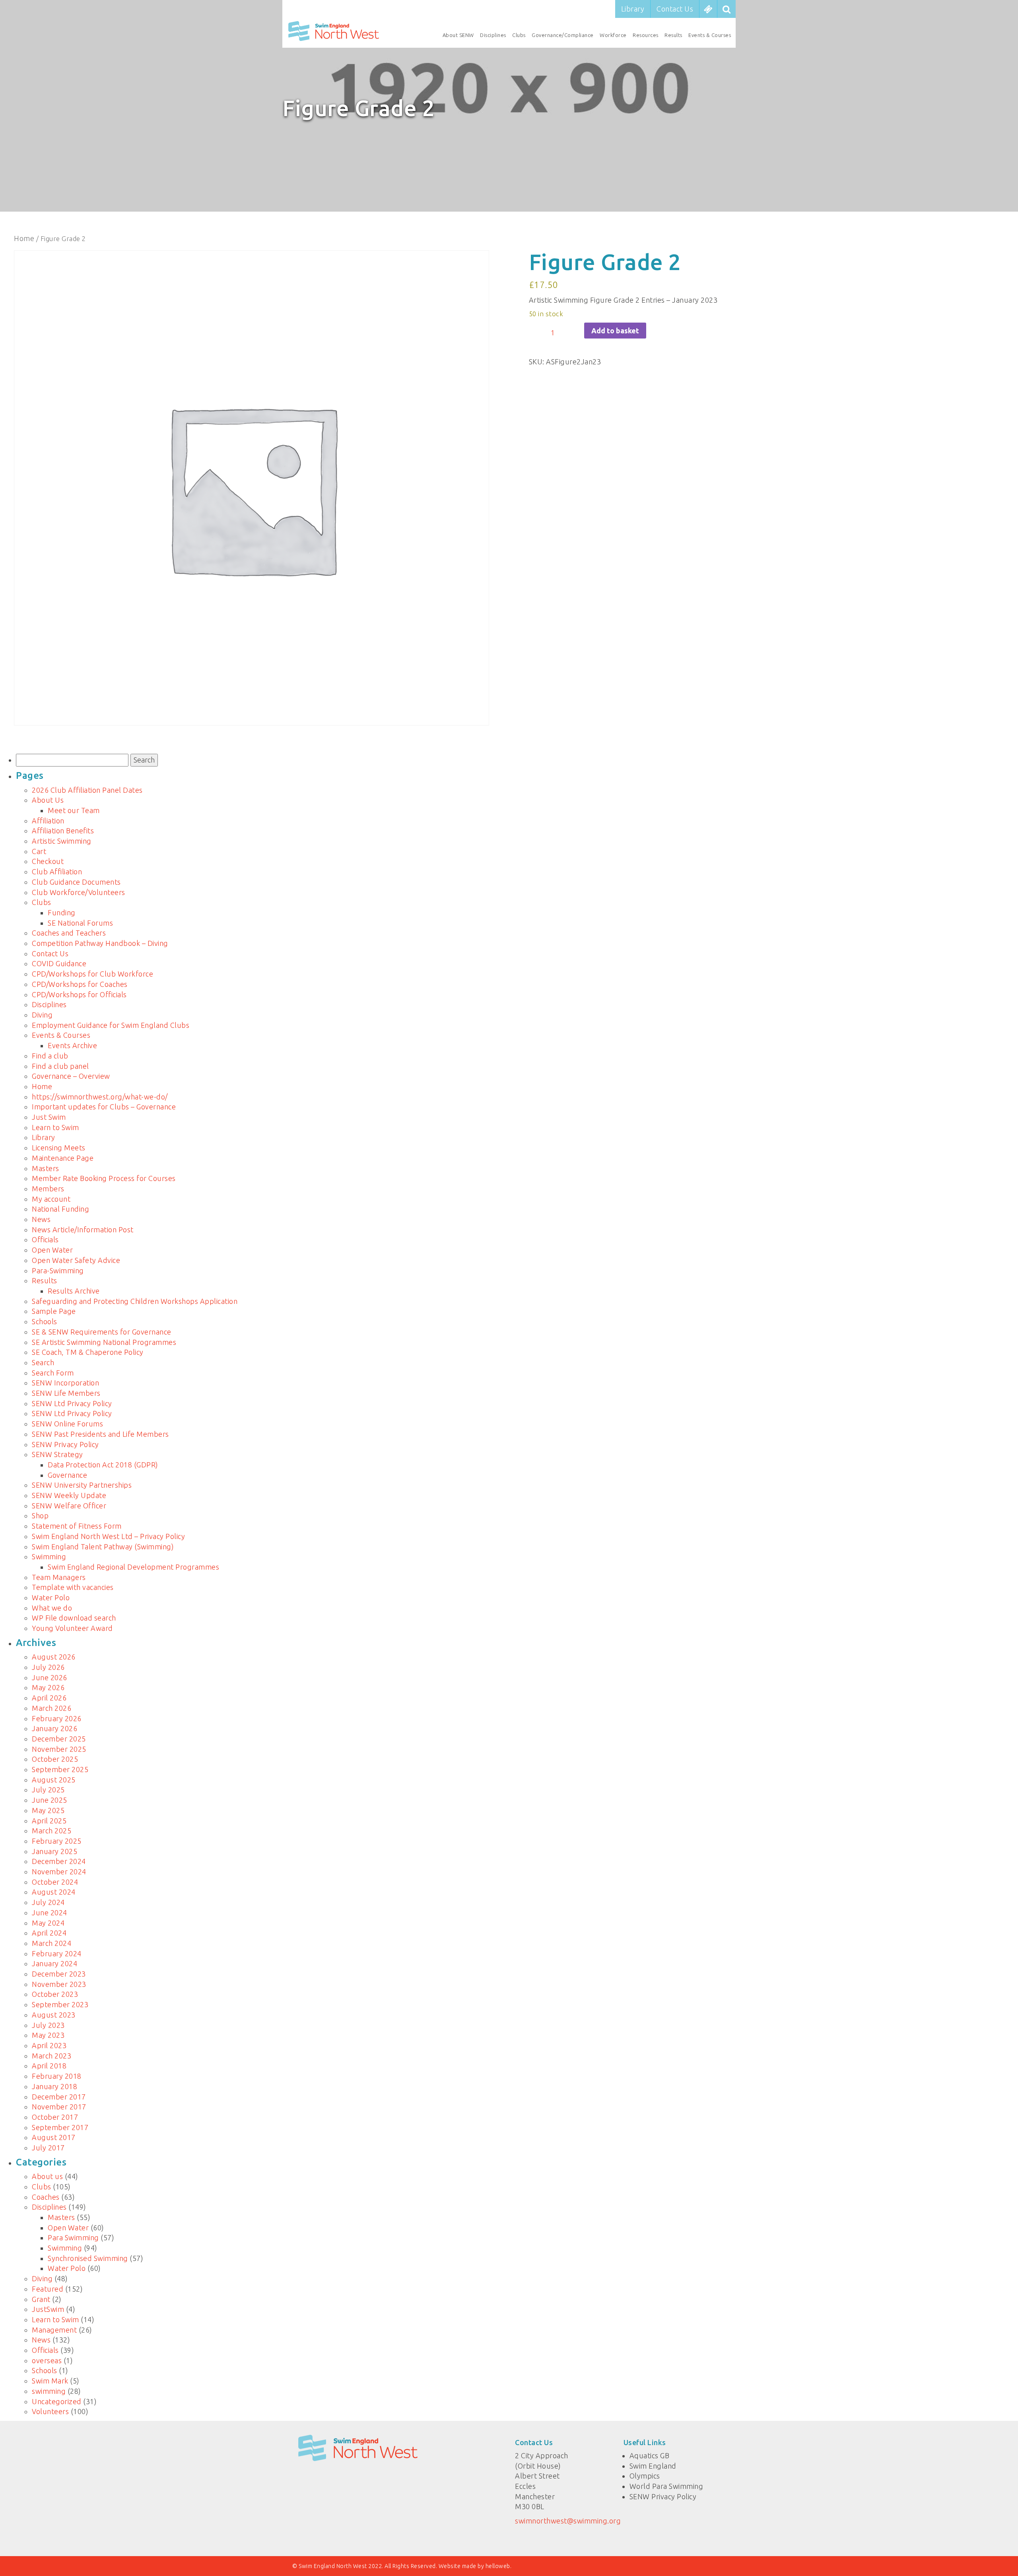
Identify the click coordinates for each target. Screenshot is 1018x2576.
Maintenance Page (63, 1158)
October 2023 (55, 1994)
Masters (46, 1168)
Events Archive (72, 1045)
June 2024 (50, 1913)
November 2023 (59, 1984)
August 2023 (54, 2015)
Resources (646, 35)
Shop (40, 1516)
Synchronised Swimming (88, 2258)
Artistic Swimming (62, 841)
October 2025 (55, 1759)
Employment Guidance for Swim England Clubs (111, 1025)
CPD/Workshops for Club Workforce (92, 974)
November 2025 (59, 1749)
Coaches (46, 2197)
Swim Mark (50, 2381)
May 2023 (48, 2035)
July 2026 (48, 1667)
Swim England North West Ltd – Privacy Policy (108, 1536)
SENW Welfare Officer (69, 1506)
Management (54, 2330)
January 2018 (54, 2086)
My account (51, 1199)
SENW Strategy (57, 1454)
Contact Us (675, 9)
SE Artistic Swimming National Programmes (104, 1342)
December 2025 (59, 1739)
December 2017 (59, 2097)
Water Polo (51, 1597)
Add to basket (615, 331)
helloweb (498, 2566)
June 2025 (50, 1800)
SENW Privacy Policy (65, 1444)
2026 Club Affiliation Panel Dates (87, 790)
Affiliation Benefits (63, 831)
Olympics (645, 2476)
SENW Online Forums (67, 1424)
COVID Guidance (59, 963)
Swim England (653, 2466)
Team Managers (59, 1577)
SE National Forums (80, 923)
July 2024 (48, 1902)
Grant (41, 2299)
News (41, 1219)
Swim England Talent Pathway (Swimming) (103, 1547)
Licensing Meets (59, 1148)
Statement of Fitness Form (77, 1526)
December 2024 (59, 1861)
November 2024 (59, 1872)
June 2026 (50, 1677)
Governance (67, 1475)
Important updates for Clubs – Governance (104, 1107)
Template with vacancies (73, 1587)
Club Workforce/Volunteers (79, 892)
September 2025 (60, 1769)
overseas (47, 2360)
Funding (62, 912)
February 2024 (57, 1953)
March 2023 (51, 2056)
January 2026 (54, 1728)
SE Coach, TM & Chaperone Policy (88, 1352)
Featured (48, 2289)
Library (633, 9)
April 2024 (49, 1933)
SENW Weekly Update (69, 1495)
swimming (49, 2391)
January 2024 (54, 1963)
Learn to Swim (55, 1127)
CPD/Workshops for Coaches (80, 984)
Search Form (53, 1373)
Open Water (52, 1250)
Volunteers (50, 2411)
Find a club (50, 1056)
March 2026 (51, 1708)
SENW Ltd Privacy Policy (72, 1403)
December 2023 (59, 1974)
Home (24, 238)
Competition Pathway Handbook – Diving (100, 943)
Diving (42, 1015)
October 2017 (55, 2117)
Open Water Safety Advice (76, 1260)
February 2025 (57, 1841)
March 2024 (51, 1943)
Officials (45, 1239)
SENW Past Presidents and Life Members (100, 1434)
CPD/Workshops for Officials (79, 994)
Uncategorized (57, 2401)
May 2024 (48, 1923)
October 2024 (55, 1882)
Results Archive (74, 1291)
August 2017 (54, 2137)
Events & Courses (710, 35)
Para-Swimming (58, 1270)
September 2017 (60, 2127)
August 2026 (54, 1657)
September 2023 (60, 2004)
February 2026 (57, 1718)
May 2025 (48, 1810)
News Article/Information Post (83, 1230)
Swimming (49, 1556)
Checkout (48, 861)
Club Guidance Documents (76, 882)
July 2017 (48, 2148)
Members (48, 1189)
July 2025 (48, 1790)
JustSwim (48, 2309)
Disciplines (493, 35)
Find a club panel (60, 1066)
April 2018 (49, 2066)
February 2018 (57, 2076)
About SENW (458, 35)
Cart (39, 851)
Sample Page (54, 1311)
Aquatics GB (650, 2455)
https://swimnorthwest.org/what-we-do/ (100, 1097)
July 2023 (48, 2025)
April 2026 (49, 1698)
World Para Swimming (666, 2486)
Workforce (613, 35)
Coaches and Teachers (69, 933)
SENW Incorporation (65, 1383)
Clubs (519, 35)
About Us (48, 800)
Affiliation (48, 821)
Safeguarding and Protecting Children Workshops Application (135, 1301)
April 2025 (49, 1821)
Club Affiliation (57, 872)
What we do (52, 1608)
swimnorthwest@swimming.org (568, 2521)
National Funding (60, 1209)
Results (673, 35)
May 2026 (48, 1687)
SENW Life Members (66, 1393)
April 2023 (49, 2045)
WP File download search (74, 1618)
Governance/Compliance (563, 35)
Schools (45, 1321)
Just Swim (49, 1117)
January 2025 (54, 1851)
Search (43, 1362)
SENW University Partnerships (82, 1485)
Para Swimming (73, 2237)
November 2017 (59, 2107)
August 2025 (54, 1780)
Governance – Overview (71, 1076)
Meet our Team (74, 810)
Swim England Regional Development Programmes (133, 1567)
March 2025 (51, 1831)
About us (47, 2176)
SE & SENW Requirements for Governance (102, 1332)
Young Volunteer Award (72, 1628)
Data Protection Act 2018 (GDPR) (103, 1465)
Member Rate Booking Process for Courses (104, 1178)
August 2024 (54, 1892)
